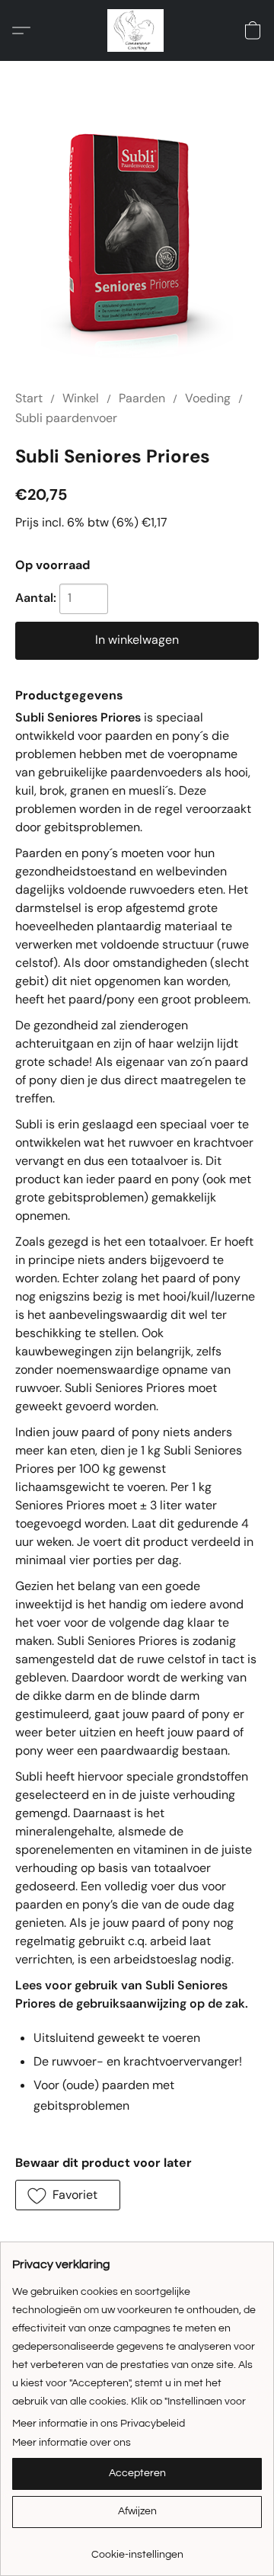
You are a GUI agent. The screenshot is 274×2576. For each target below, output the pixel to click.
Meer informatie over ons (72, 2443)
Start (29, 398)
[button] (137, 30)
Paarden (142, 398)
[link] (137, 2549)
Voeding (208, 398)
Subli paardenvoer (66, 418)
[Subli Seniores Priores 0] (137, 244)
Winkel (81, 398)
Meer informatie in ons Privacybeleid (99, 2424)
